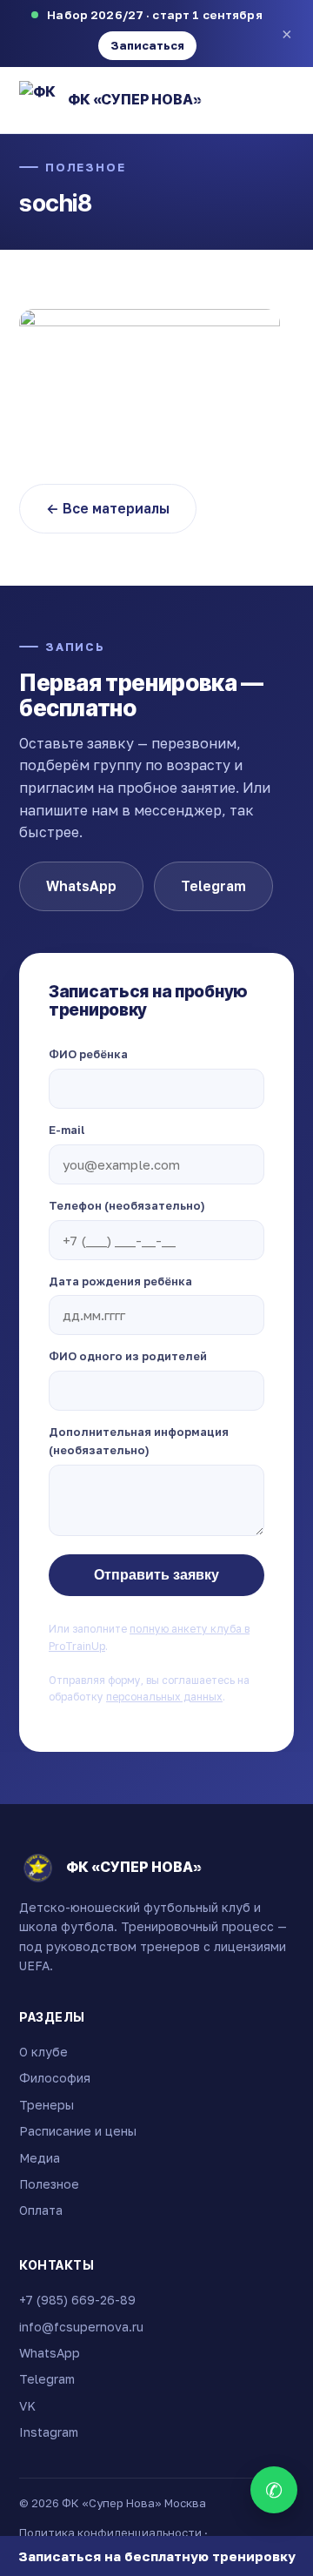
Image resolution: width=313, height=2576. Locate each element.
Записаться (147, 45)
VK (27, 2406)
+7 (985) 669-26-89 (77, 2300)
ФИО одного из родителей (128, 1356)
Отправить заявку (156, 1575)
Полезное (86, 167)
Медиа (40, 2158)
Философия (55, 2078)
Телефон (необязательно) (127, 1205)
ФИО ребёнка (88, 1054)
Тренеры (47, 2105)
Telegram (213, 886)
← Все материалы (108, 508)
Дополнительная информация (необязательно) (139, 1441)
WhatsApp (81, 886)
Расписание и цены (78, 2131)
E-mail (67, 1130)
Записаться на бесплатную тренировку (157, 2556)
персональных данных (164, 1697)
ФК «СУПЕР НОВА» (135, 99)
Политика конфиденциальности (110, 2532)
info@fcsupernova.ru (81, 2327)
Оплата (41, 2210)
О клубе (43, 2052)
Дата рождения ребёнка (120, 1281)
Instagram (49, 2432)
